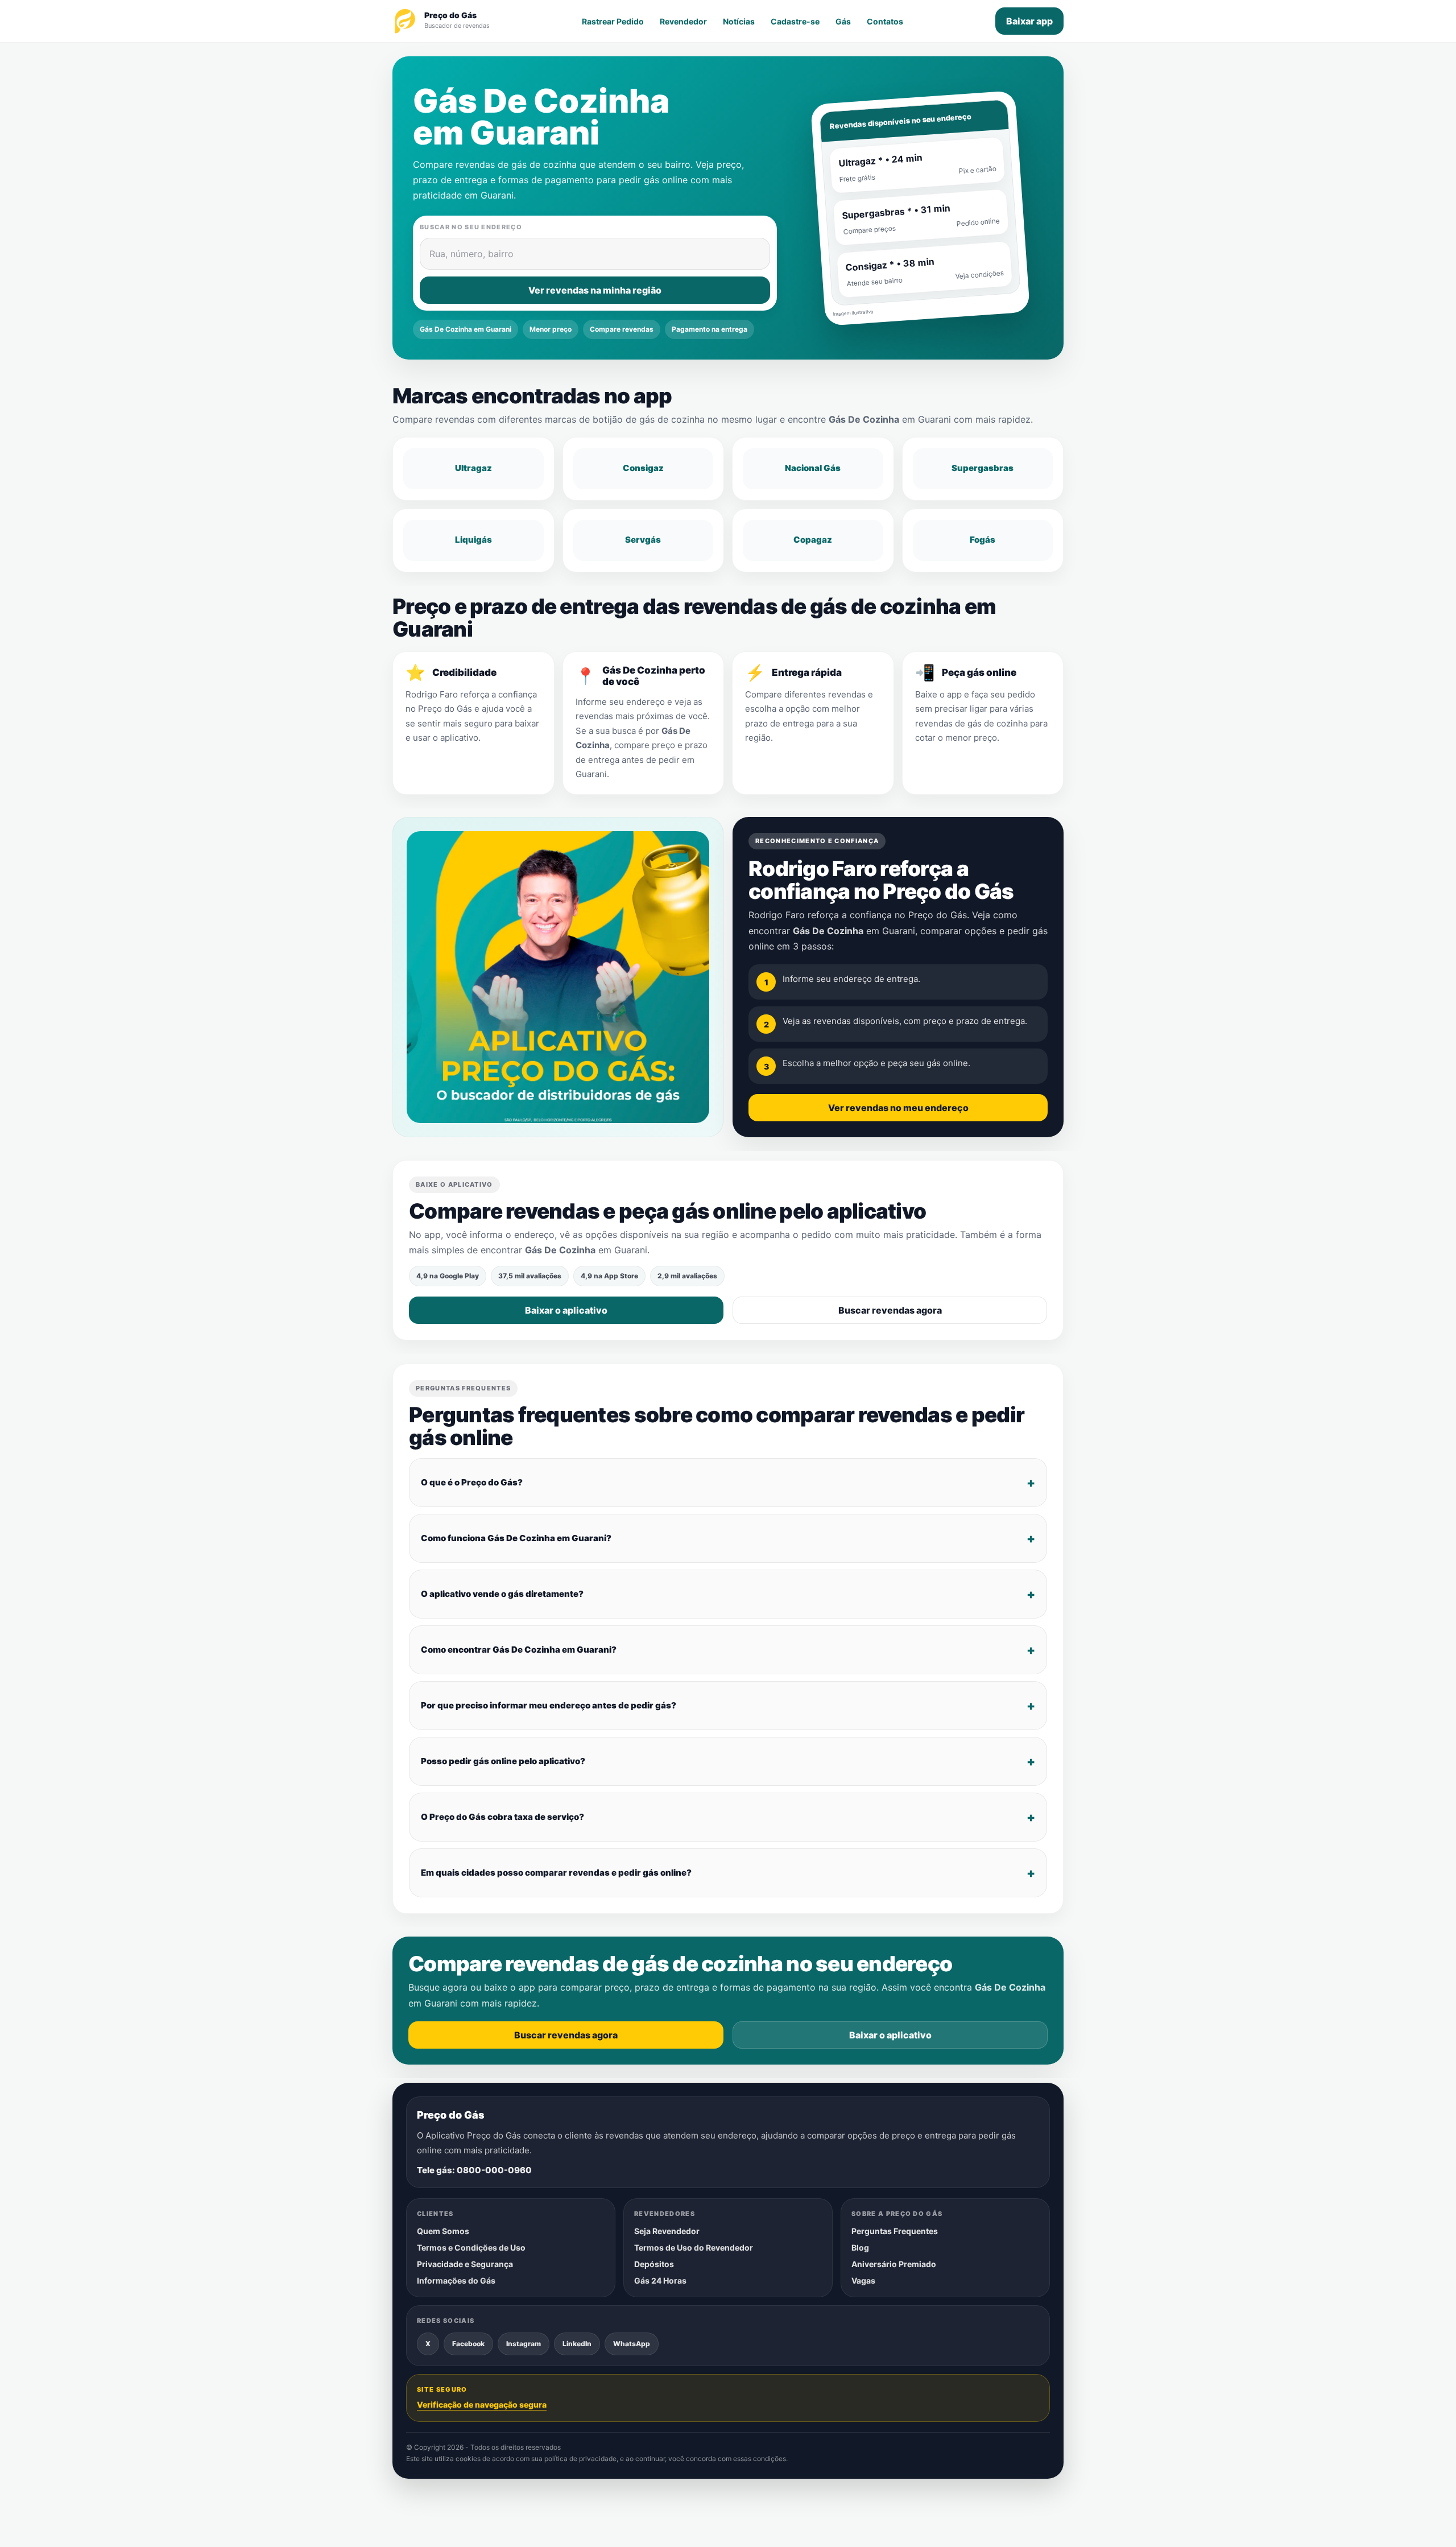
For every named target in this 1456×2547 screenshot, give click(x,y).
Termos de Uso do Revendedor (694, 2247)
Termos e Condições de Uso (471, 2247)
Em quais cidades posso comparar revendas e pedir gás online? (556, 1873)
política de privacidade (580, 2459)
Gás (843, 21)
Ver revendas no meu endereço (898, 1108)
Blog (860, 2247)
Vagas (863, 2280)
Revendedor (683, 21)
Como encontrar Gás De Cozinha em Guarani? (519, 1650)
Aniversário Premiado (894, 2264)
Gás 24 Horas (660, 2280)
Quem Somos (443, 2231)
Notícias (739, 21)
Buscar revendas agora (890, 1311)
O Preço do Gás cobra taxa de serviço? (502, 1817)
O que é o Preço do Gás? (472, 1482)
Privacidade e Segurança (465, 2264)
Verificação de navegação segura (482, 2404)
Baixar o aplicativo (566, 1311)
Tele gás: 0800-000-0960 (474, 2170)
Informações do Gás (456, 2280)
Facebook (468, 2343)
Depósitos (654, 2264)
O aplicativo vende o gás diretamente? (502, 1594)
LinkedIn (577, 2343)
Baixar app (1029, 21)
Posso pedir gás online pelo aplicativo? (503, 1761)
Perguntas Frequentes (895, 2231)
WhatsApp (632, 2343)
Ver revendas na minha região (595, 290)
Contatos (885, 21)
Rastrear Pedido (613, 21)
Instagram (524, 2343)
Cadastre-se (795, 21)
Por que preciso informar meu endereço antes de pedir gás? (549, 1705)
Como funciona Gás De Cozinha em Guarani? (516, 1538)
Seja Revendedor (667, 2231)
